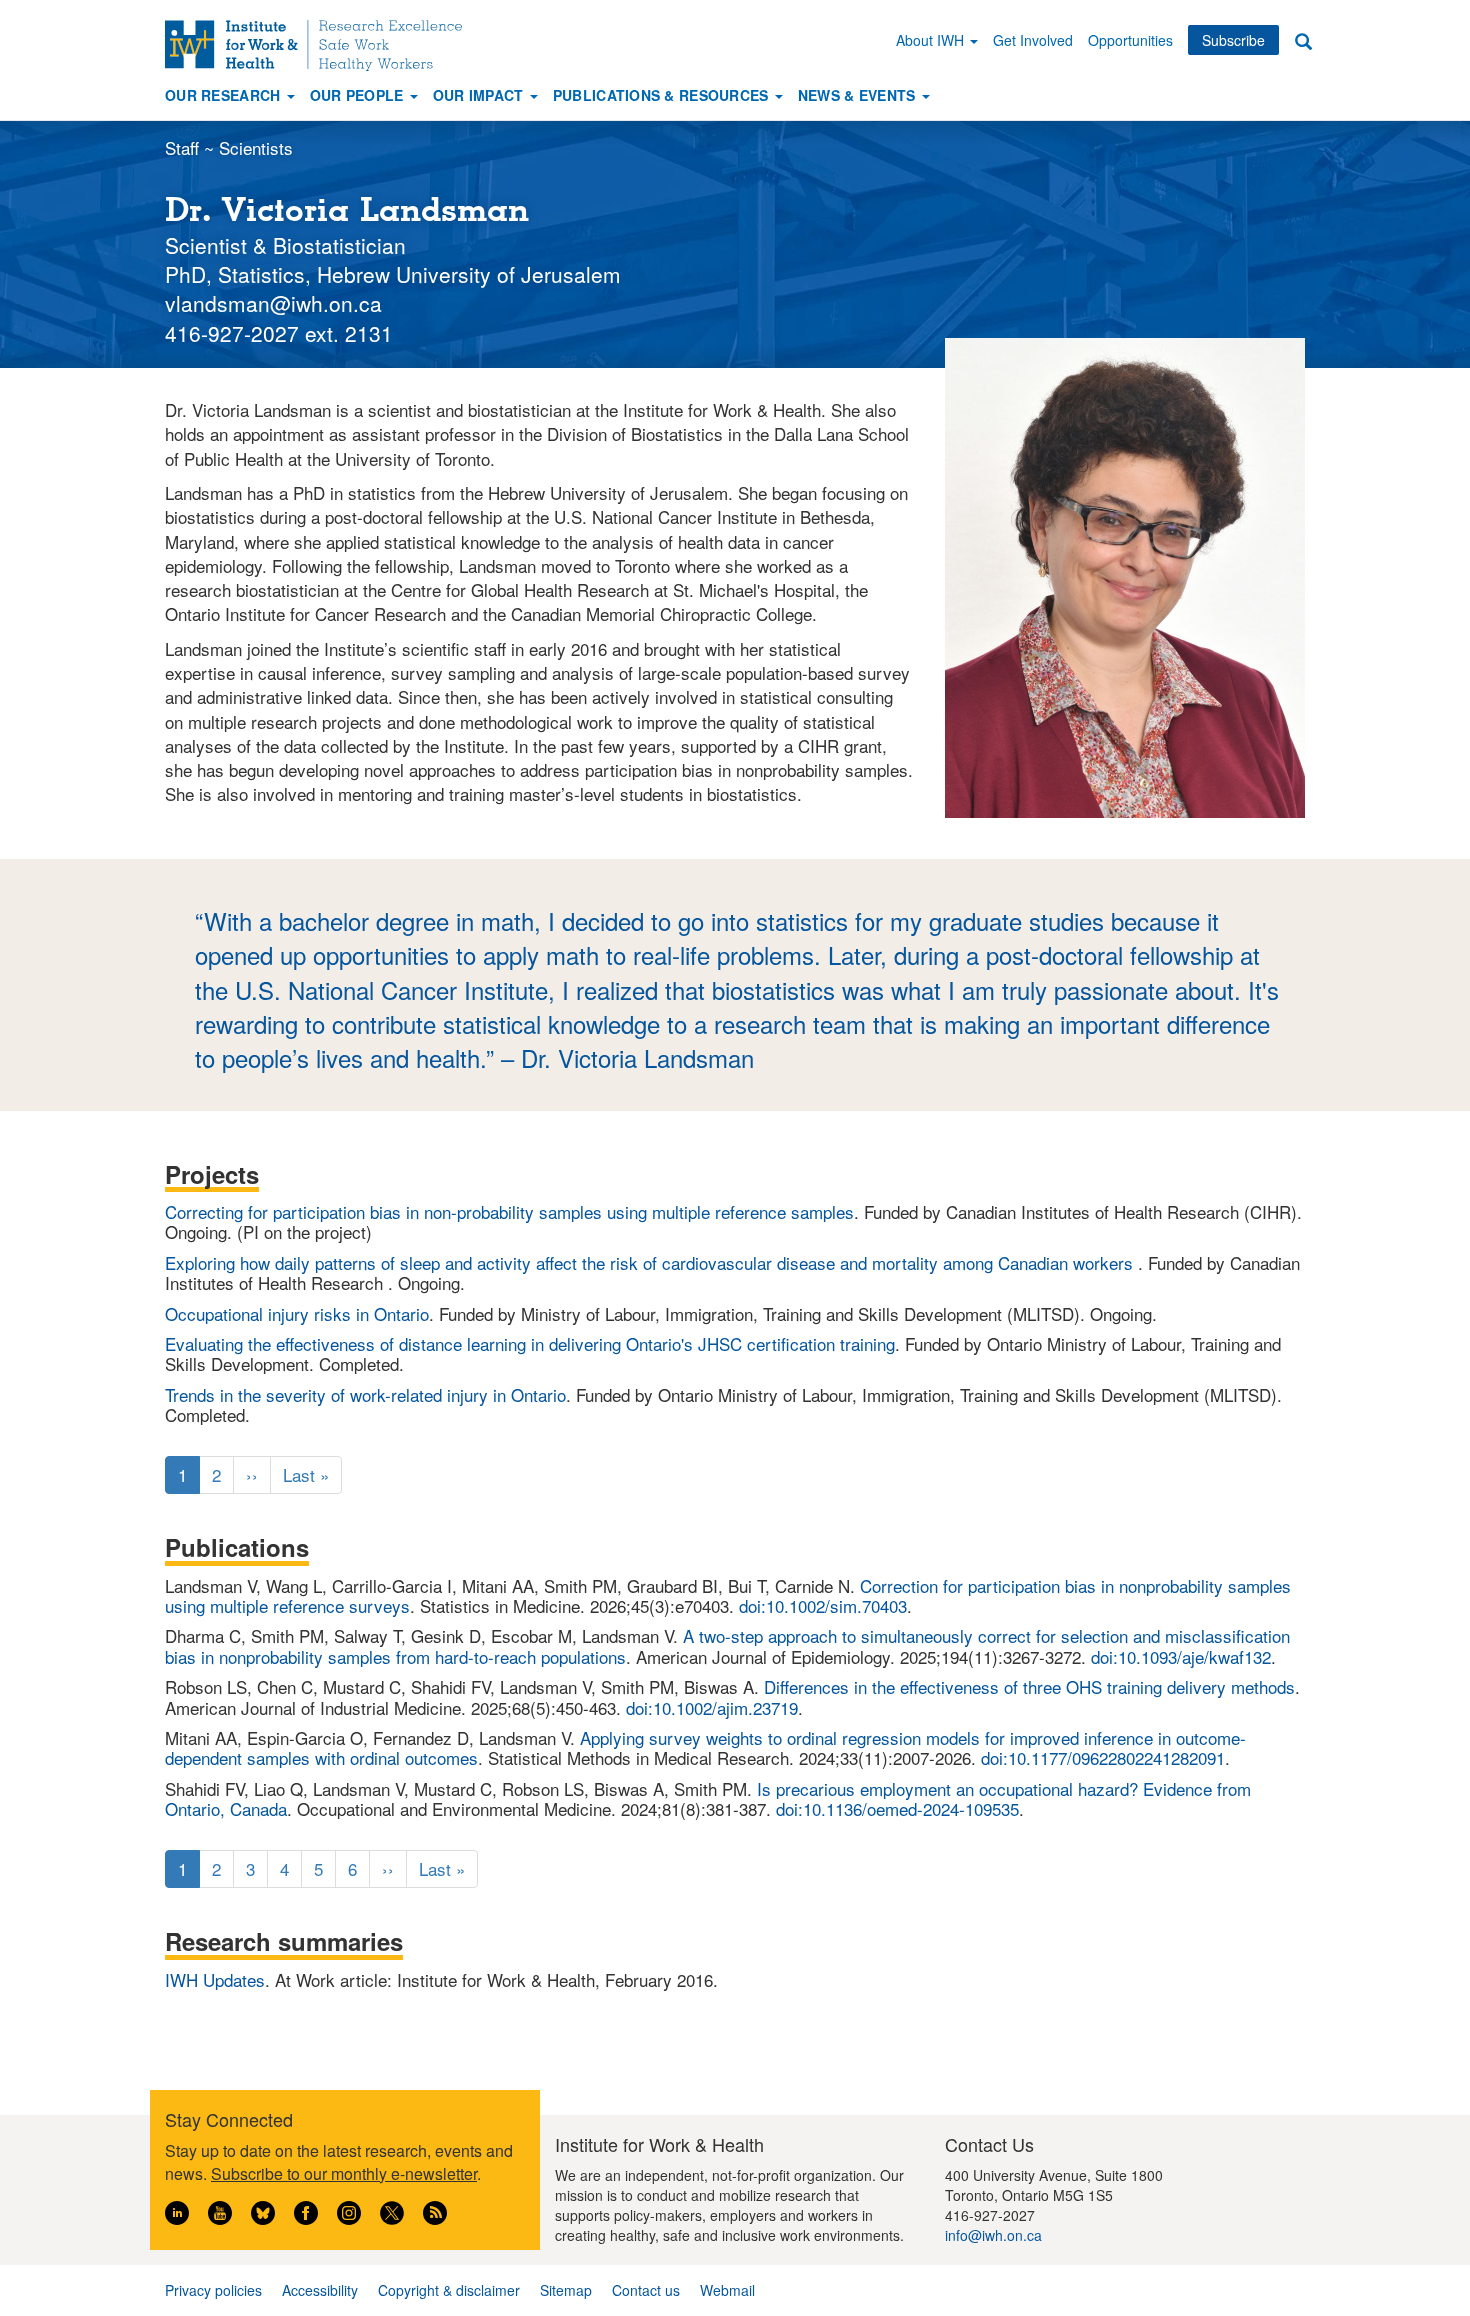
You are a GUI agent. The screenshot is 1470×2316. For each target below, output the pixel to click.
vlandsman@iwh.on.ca (273, 303)
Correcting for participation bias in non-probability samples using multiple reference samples (509, 1211)
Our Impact (480, 95)
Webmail (727, 2290)
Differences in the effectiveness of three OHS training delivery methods (1029, 1686)
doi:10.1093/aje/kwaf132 (1181, 1656)
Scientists (256, 147)
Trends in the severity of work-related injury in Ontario (365, 1394)
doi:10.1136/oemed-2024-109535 (897, 1808)
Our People (359, 95)
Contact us (646, 2290)
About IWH (932, 40)
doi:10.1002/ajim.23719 (712, 1707)
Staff (182, 147)
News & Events (859, 95)
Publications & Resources (663, 95)
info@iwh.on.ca (993, 2235)
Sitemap (566, 2290)
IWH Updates (215, 1979)
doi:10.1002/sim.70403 (823, 1605)
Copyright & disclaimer (449, 2290)
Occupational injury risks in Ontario (297, 1313)
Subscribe (1233, 40)
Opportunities (1130, 40)
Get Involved (1033, 40)
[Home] (321, 45)
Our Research (225, 95)
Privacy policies (213, 2290)
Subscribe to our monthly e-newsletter (344, 2173)
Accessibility (320, 2290)
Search (1303, 40)
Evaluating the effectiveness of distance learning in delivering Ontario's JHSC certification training (530, 1343)
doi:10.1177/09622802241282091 (1103, 1757)
